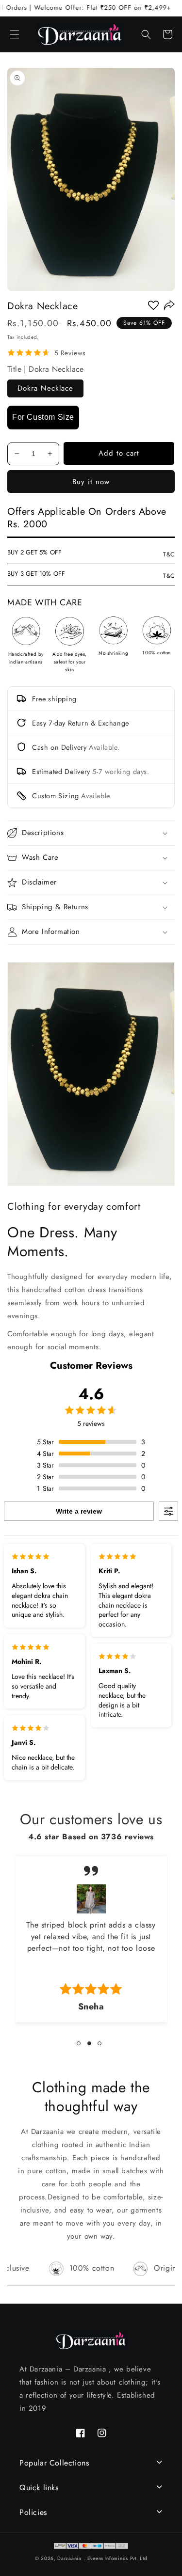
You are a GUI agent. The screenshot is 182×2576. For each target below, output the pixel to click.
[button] (15, 34)
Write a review (79, 1511)
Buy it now (91, 482)
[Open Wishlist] (153, 305)
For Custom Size (43, 417)
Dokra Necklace (45, 388)
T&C (169, 554)
